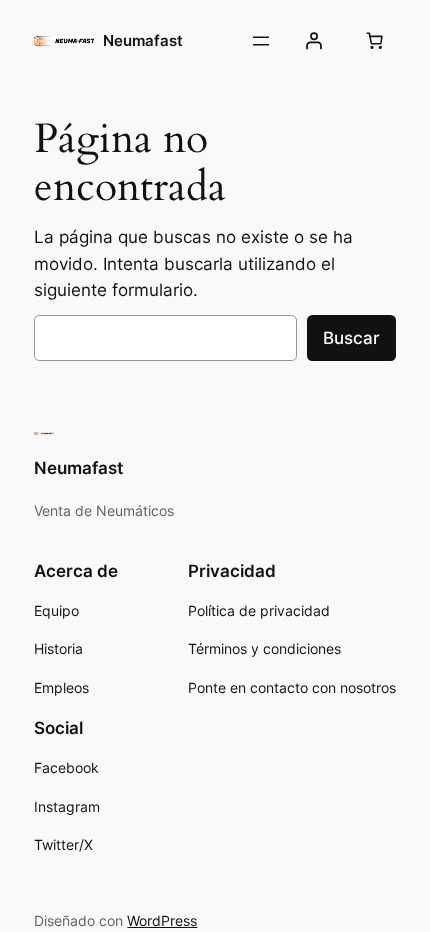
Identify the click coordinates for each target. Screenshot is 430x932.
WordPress (162, 920)
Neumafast (143, 41)
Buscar (351, 338)
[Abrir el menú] (261, 41)
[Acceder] (313, 41)
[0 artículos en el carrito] (375, 41)
